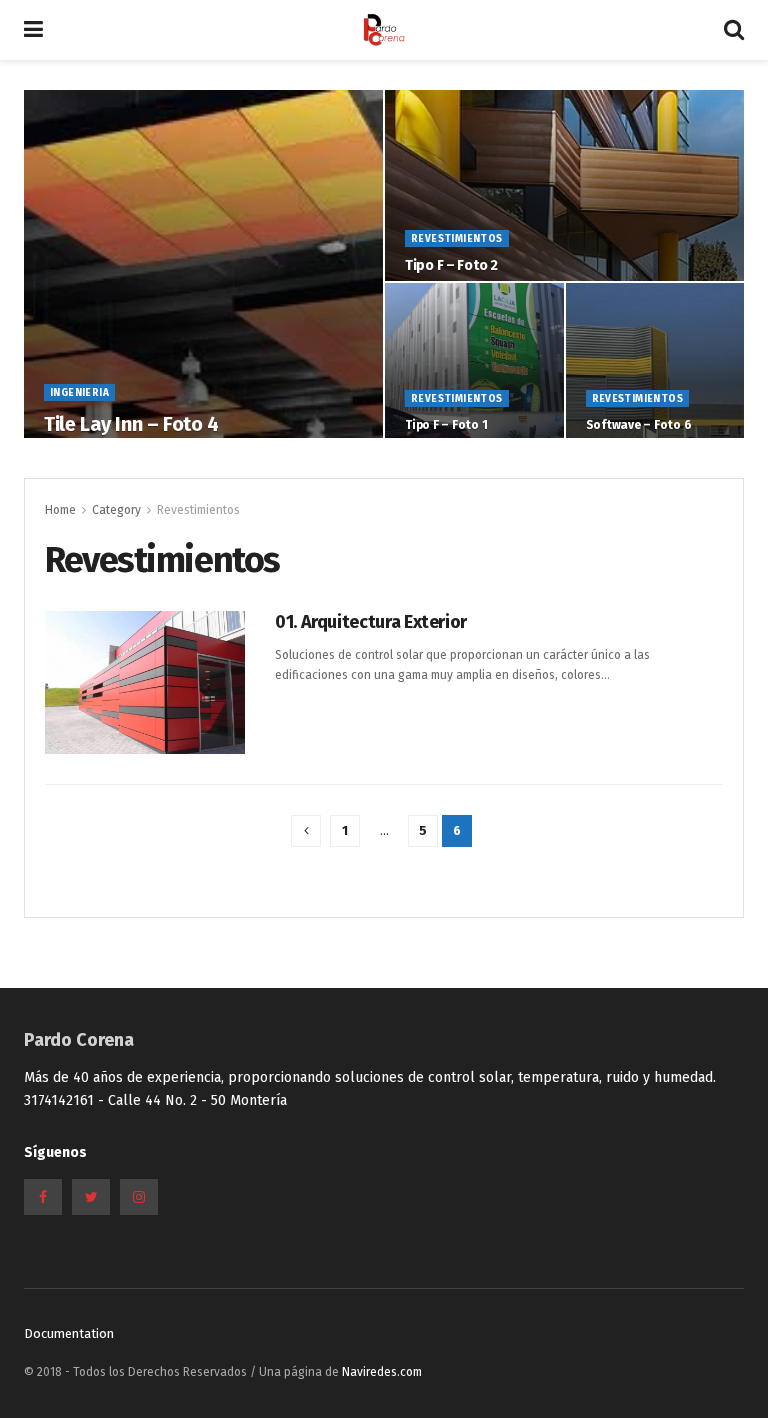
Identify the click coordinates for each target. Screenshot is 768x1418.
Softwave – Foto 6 (639, 425)
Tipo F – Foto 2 (451, 265)
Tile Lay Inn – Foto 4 (131, 424)
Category (116, 510)
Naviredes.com (382, 1372)
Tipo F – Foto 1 (446, 425)
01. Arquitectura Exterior (371, 622)
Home (60, 510)
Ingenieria (79, 393)
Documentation (69, 1333)
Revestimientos (457, 239)
